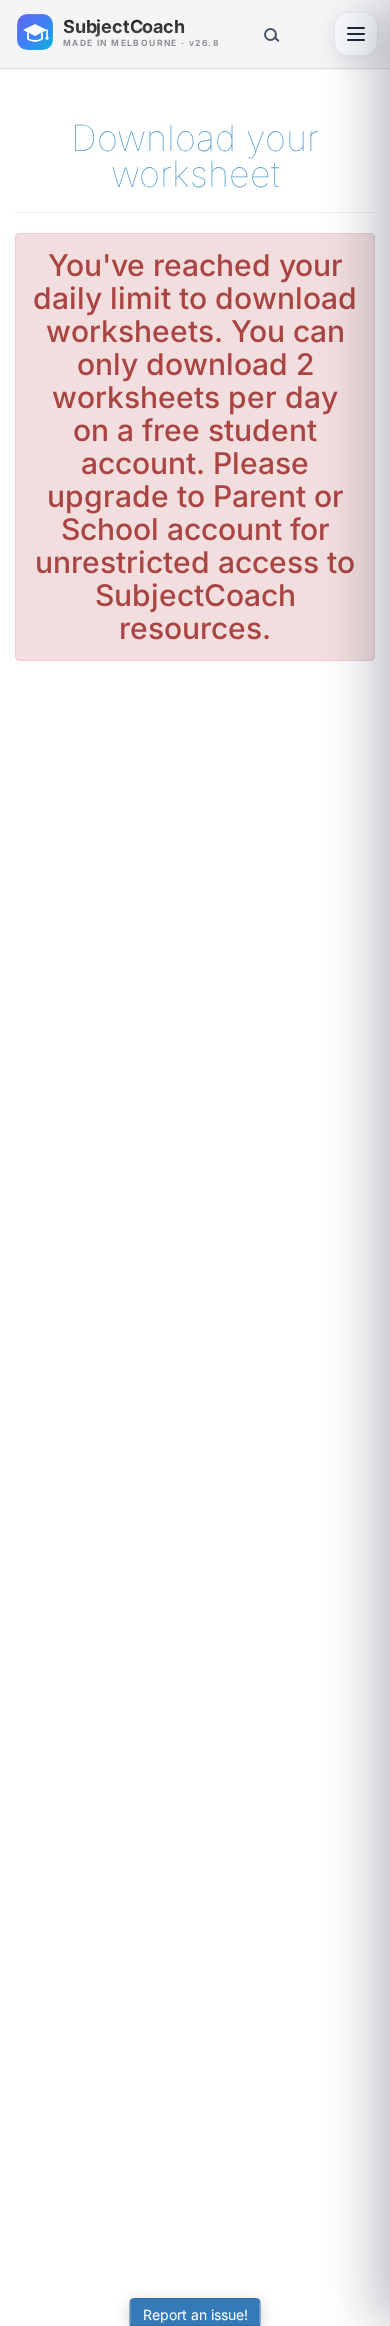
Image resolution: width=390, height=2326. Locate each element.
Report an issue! (195, 2314)
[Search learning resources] (270, 34)
